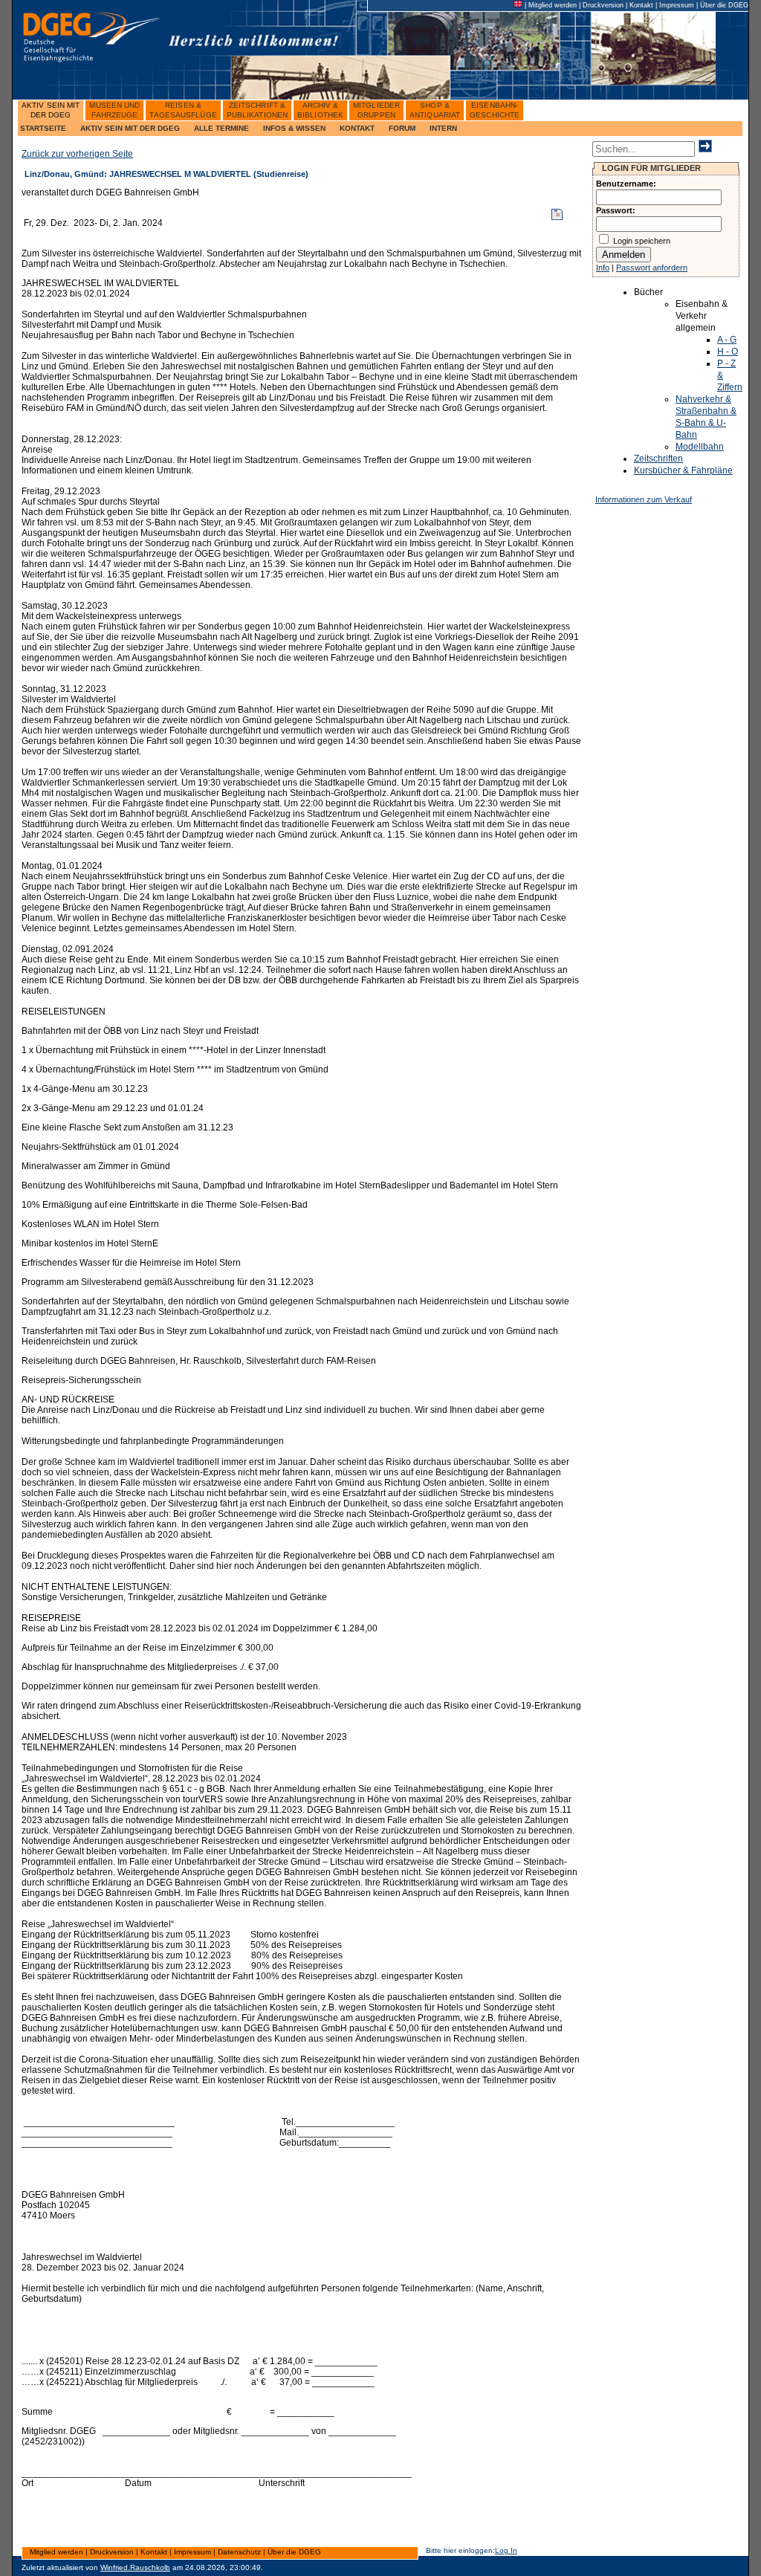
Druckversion (603, 5)
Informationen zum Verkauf (644, 499)
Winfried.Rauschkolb (135, 2567)
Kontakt (641, 5)
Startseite (43, 128)
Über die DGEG (724, 5)
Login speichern (642, 241)
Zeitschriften (658, 459)
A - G (727, 340)
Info (603, 268)
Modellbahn (700, 447)
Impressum (677, 5)
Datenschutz (239, 2552)
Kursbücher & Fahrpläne (683, 470)
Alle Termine (221, 128)
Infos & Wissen (294, 128)
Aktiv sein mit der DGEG (130, 128)
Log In (506, 2550)
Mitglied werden (553, 5)
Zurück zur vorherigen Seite (77, 154)
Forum (402, 128)
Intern (443, 128)
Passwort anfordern (652, 268)
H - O (728, 352)
